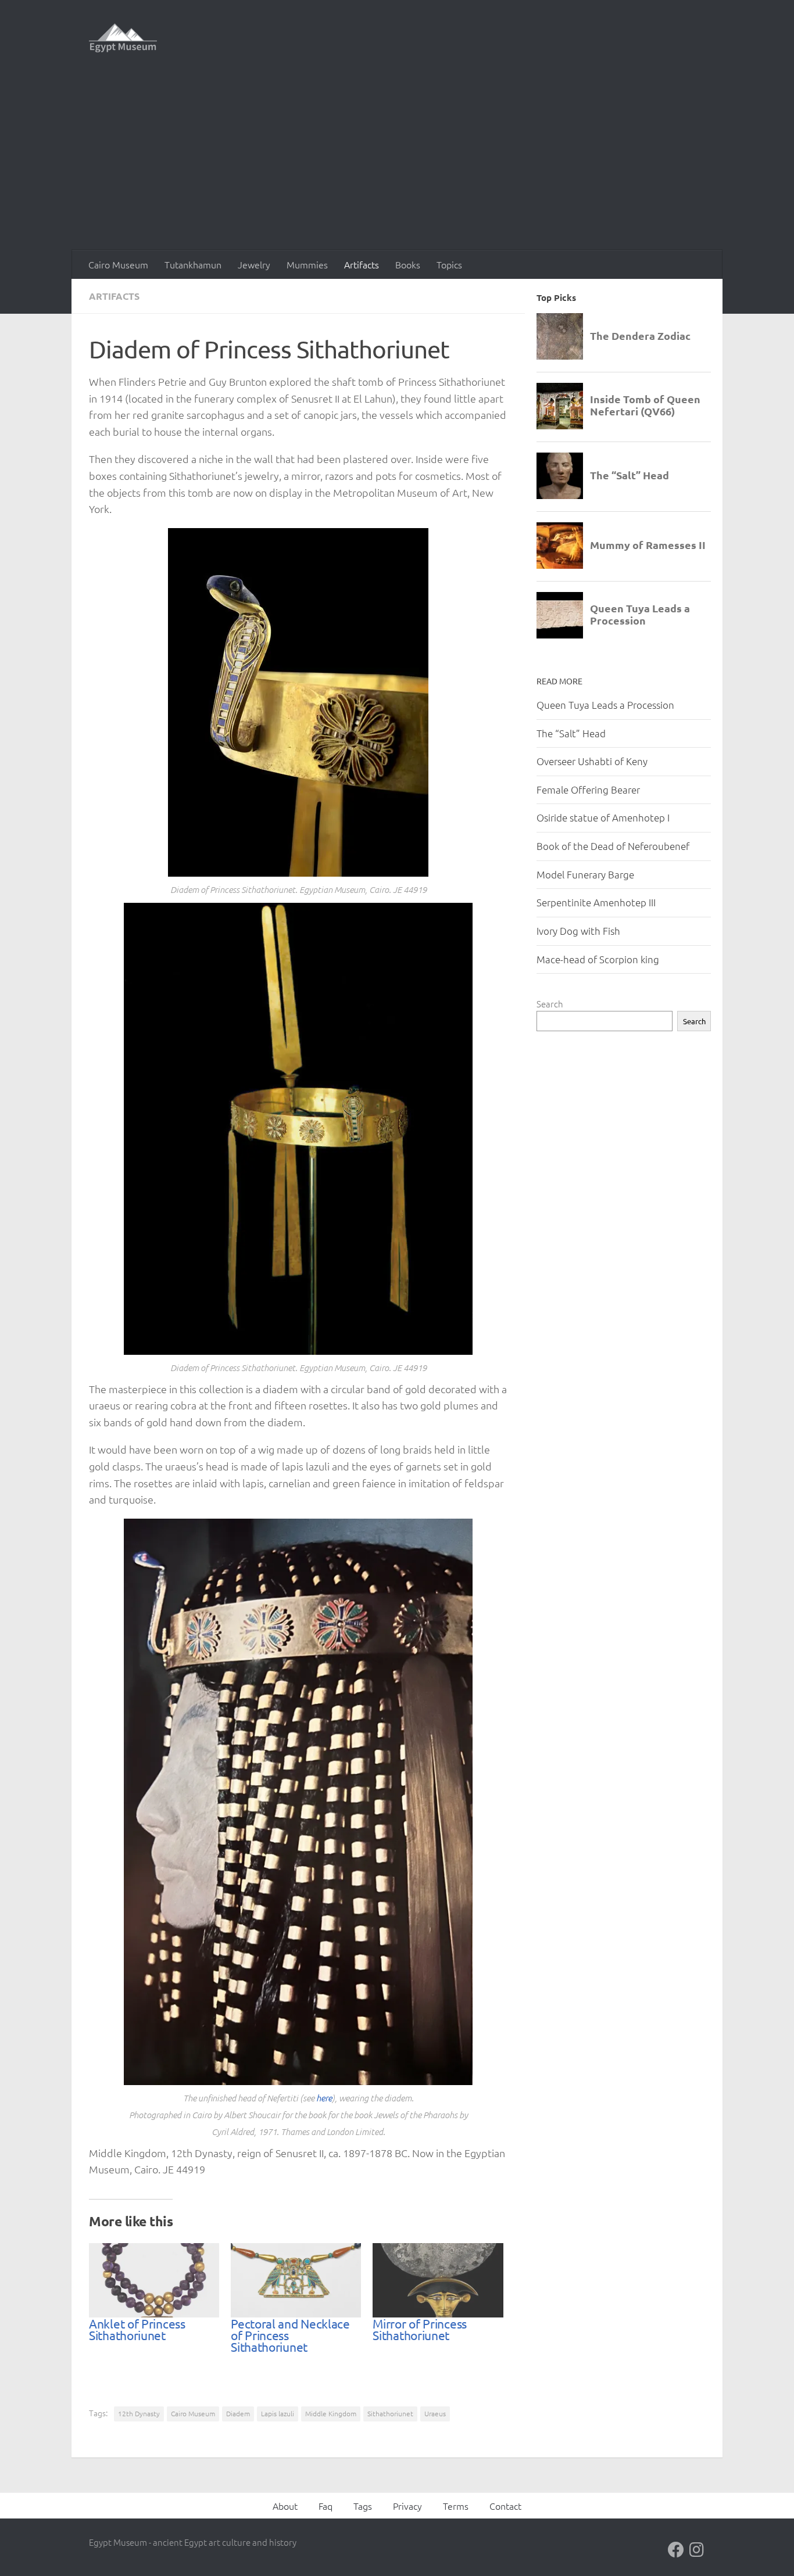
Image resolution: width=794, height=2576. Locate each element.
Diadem (238, 2413)
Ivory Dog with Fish (578, 931)
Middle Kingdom (331, 2413)
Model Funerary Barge (585, 874)
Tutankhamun (193, 264)
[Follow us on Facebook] (676, 2550)
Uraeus (435, 2413)
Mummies (307, 264)
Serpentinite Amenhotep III (596, 902)
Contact (505, 2506)
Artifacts (362, 264)
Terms (456, 2506)
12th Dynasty (139, 2413)
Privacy (407, 2506)
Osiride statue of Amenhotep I (603, 817)
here (324, 2098)
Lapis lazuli (278, 2413)
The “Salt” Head (571, 733)
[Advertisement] (397, 163)
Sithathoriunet (390, 2413)
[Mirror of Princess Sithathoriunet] (438, 2280)
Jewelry (254, 264)
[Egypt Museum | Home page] (123, 38)
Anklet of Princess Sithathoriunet (137, 2329)
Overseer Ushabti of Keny (592, 761)
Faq (326, 2506)
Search (550, 1004)
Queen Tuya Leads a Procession (605, 705)
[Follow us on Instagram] (697, 2550)
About (285, 2506)
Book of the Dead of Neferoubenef (613, 846)
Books (408, 264)
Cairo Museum (118, 264)
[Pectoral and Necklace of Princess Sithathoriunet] (296, 2280)
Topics (449, 264)
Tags (363, 2506)
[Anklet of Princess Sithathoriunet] (154, 2280)
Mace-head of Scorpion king (598, 959)
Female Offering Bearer (588, 790)
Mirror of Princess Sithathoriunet (420, 2329)
